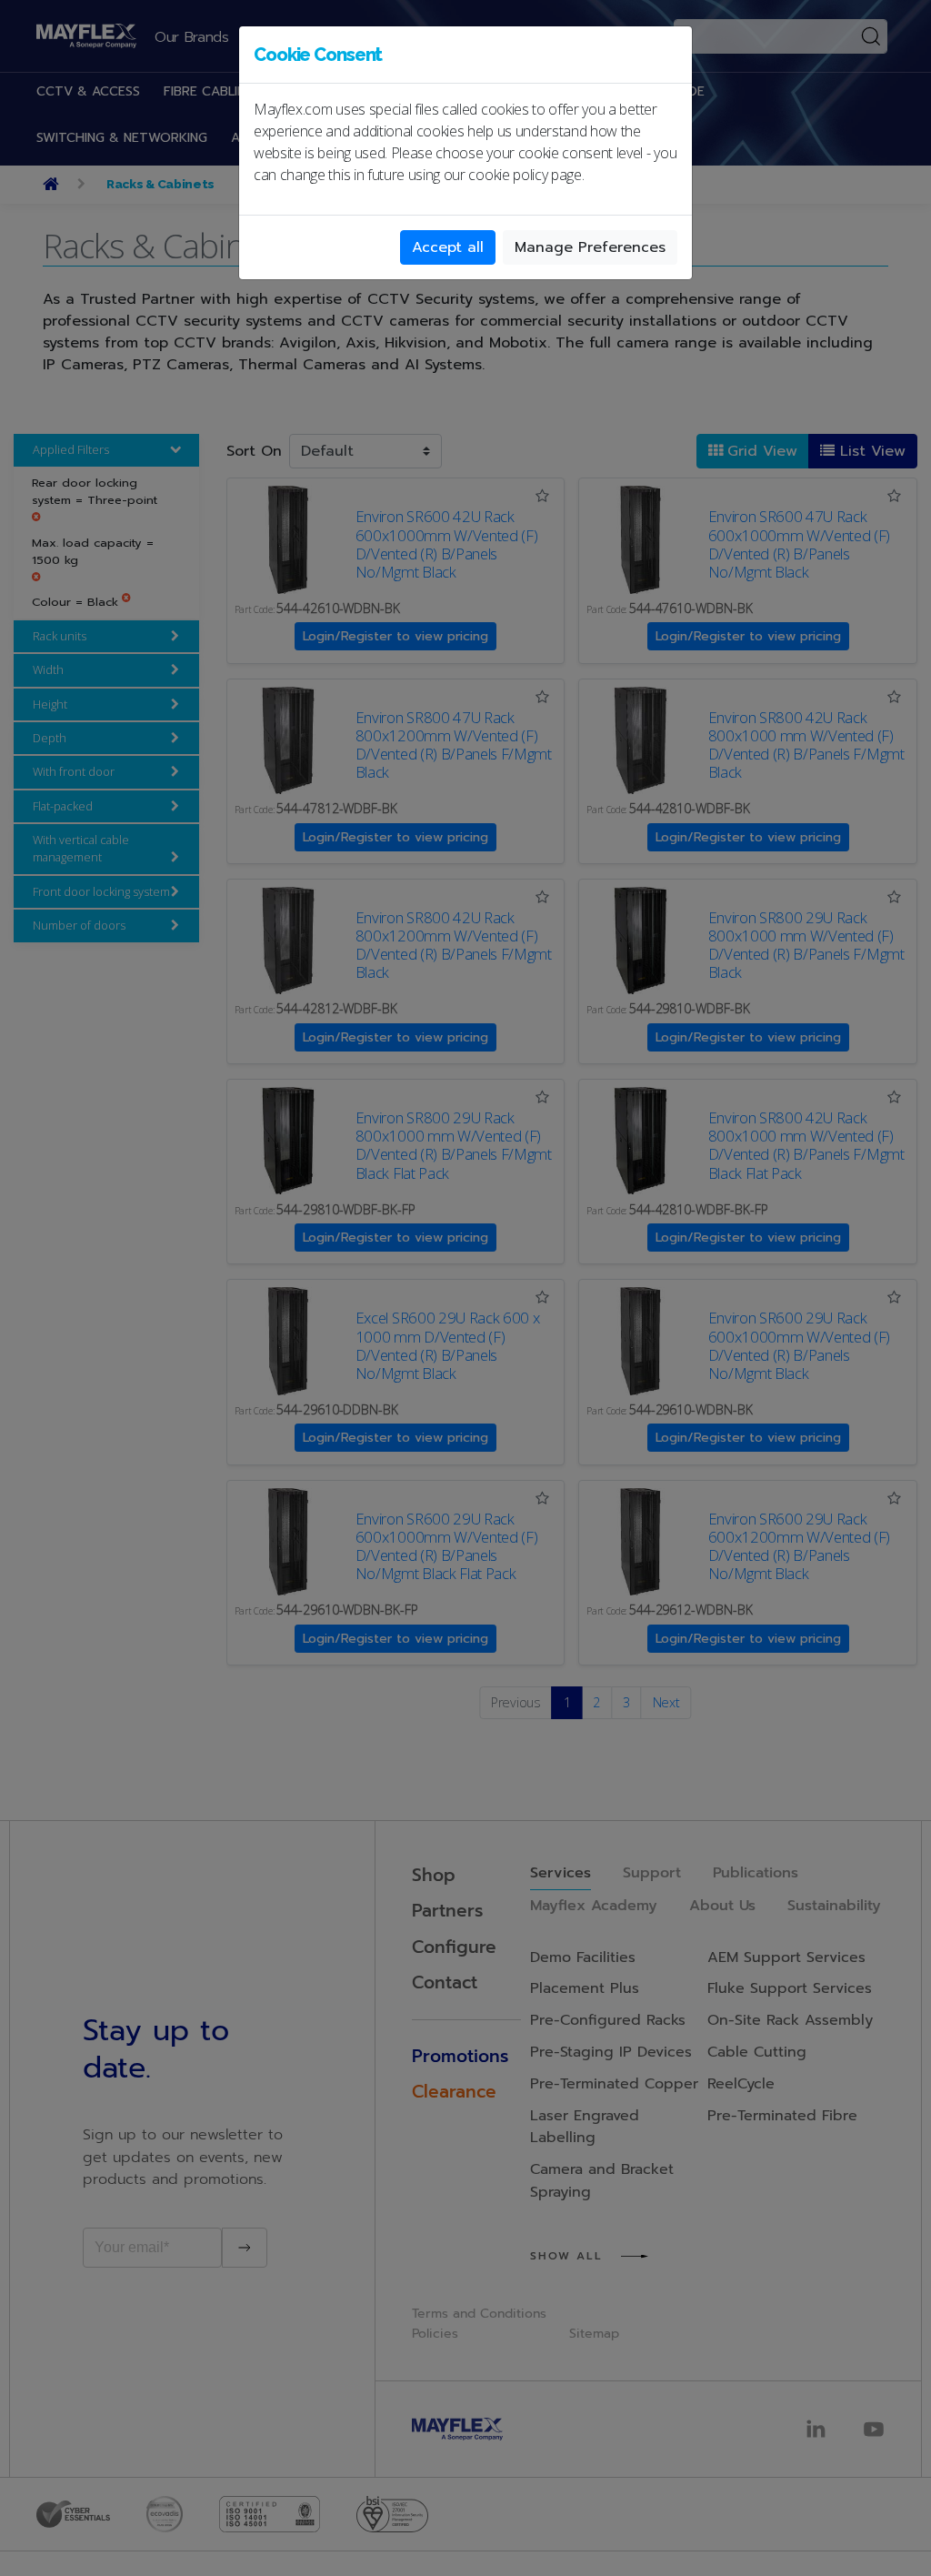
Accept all (448, 247)
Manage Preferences (590, 247)
